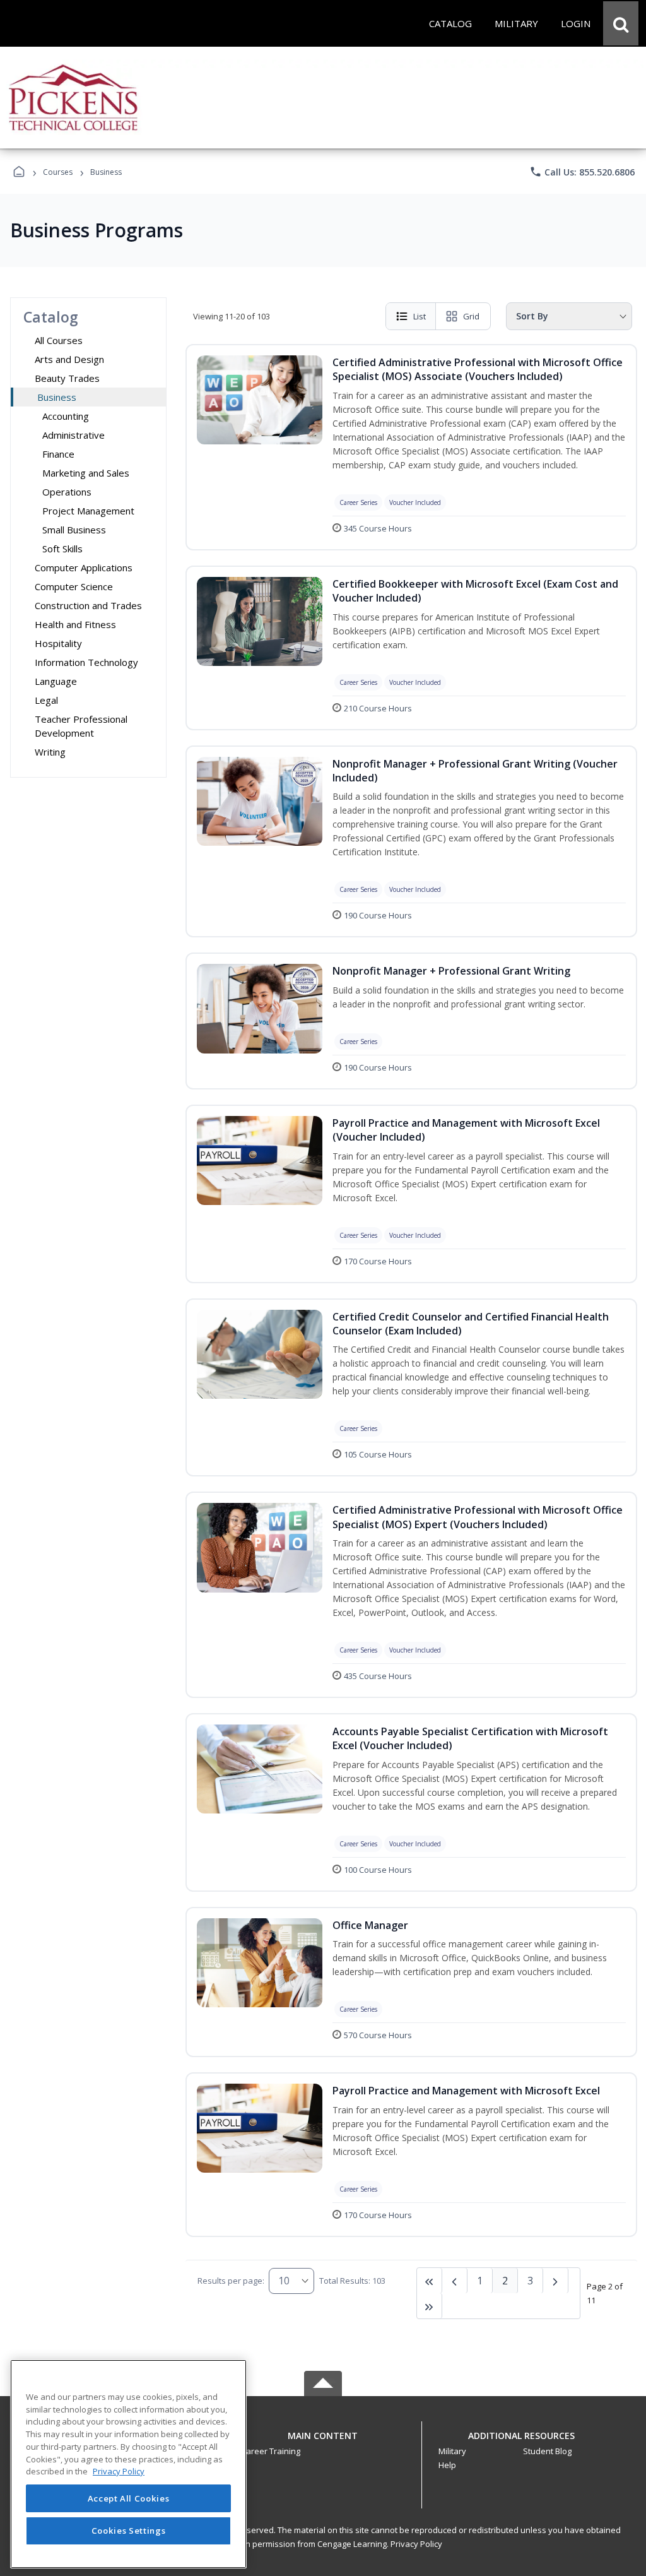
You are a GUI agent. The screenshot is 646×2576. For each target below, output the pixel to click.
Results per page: (231, 2281)
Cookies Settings (129, 2531)
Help (447, 2465)
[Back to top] (323, 2442)
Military (452, 2451)
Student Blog (547, 2451)
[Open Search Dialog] (621, 23)
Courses (58, 172)
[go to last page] (430, 2281)
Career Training (271, 2451)
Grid (471, 316)
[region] (128, 2464)
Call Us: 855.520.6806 (582, 172)
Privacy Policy (416, 2544)
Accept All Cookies (129, 2498)
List (420, 316)
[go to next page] (455, 2281)
